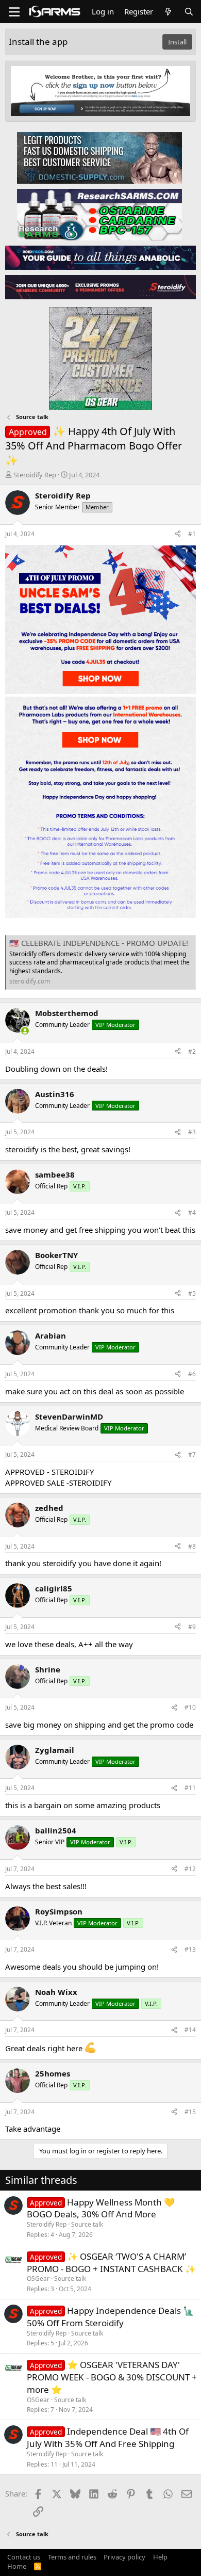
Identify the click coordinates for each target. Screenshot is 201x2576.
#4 (192, 1212)
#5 (192, 1293)
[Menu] (14, 12)
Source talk (87, 2224)
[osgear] (100, 356)
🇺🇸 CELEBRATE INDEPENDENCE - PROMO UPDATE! (99, 943)
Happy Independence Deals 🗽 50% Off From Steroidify (110, 2317)
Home (17, 2566)
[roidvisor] (100, 257)
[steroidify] (100, 287)
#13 (190, 1949)
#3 (192, 1132)
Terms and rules (72, 2557)
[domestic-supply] (99, 157)
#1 (192, 534)
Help (160, 2557)
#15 (190, 2112)
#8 (192, 1546)
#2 (192, 1051)
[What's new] (168, 12)
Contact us (24, 2557)
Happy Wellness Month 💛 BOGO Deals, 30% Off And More (101, 2208)
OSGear (38, 2279)
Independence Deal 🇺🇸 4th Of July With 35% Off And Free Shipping (108, 2437)
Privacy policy (124, 2557)
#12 (190, 1869)
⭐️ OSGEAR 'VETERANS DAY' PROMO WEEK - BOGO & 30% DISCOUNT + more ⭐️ (112, 2377)
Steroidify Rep (35, 475)
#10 (190, 1707)
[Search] (189, 12)
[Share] (178, 534)
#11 (190, 1788)
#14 (190, 2030)
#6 (192, 1374)
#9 (192, 1627)
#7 (192, 1454)
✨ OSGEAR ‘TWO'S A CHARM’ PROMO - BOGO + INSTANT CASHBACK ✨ (111, 2263)
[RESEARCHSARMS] (99, 214)
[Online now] (25, 1031)
